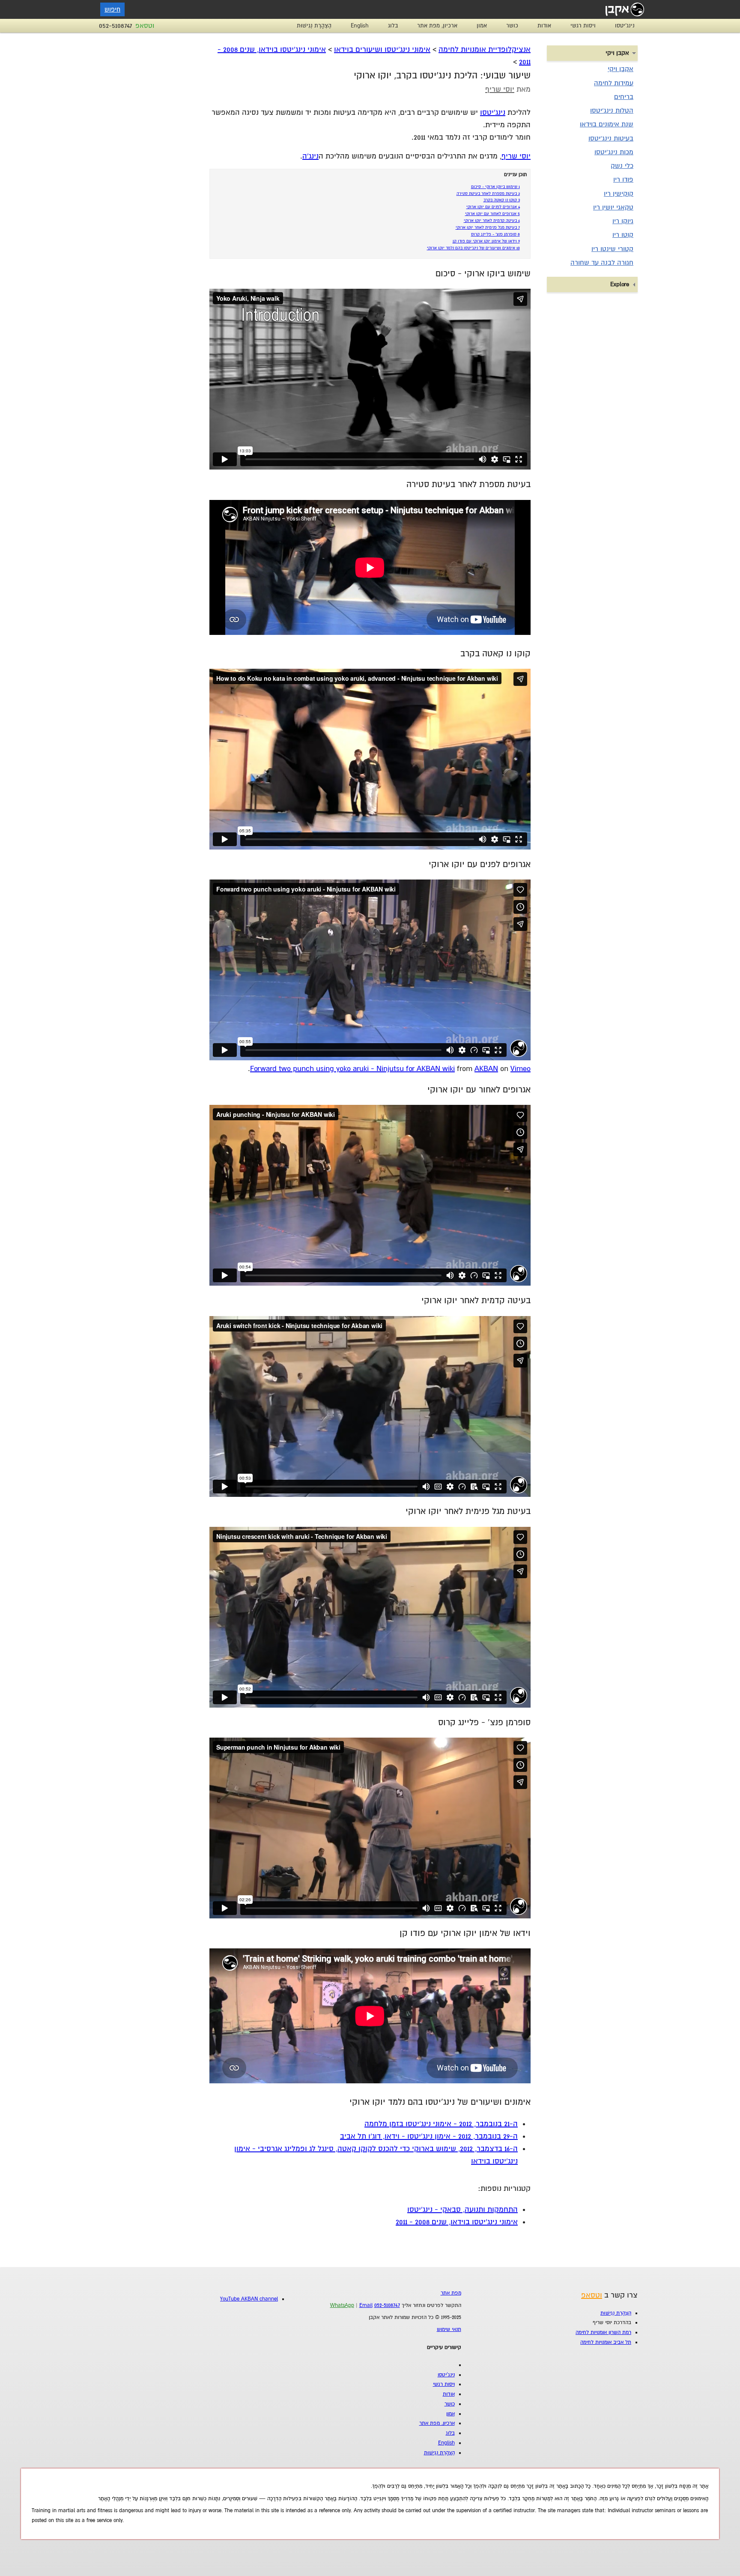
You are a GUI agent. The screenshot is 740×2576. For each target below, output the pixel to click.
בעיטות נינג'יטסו (611, 138)
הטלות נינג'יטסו (612, 111)
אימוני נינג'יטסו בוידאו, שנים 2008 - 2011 (457, 2222)
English (360, 26)
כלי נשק (622, 166)
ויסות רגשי (583, 26)
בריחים (624, 97)
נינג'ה (310, 156)
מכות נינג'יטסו (614, 152)
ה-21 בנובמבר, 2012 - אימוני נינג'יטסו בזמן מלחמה (441, 2124)
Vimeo (521, 1069)
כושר (512, 26)
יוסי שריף (500, 89)
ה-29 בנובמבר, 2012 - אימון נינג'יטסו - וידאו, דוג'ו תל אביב (429, 2136)
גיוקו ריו (623, 221)
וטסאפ (145, 26)
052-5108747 (116, 26)
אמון (482, 26)
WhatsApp (342, 2305)
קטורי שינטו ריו (612, 249)
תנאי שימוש (449, 2329)
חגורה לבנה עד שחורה (602, 263)
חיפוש (112, 9)
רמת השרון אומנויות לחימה (603, 2332)
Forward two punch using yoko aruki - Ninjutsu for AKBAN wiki (352, 1069)
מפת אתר (451, 2293)
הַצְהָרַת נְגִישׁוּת (314, 26)
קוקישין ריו (619, 194)
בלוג (393, 26)
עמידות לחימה (614, 83)
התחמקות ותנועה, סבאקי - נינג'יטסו (462, 2209)
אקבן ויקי (621, 69)
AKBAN (486, 1069)
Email (366, 2305)
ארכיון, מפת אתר (437, 26)
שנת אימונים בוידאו (607, 124)
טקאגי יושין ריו (613, 207)
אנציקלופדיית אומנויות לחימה (485, 49)
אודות (544, 26)
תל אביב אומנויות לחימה (606, 2342)
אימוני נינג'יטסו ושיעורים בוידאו (382, 49)
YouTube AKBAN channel (249, 2299)
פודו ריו (623, 180)
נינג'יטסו (625, 26)
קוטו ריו (623, 235)
